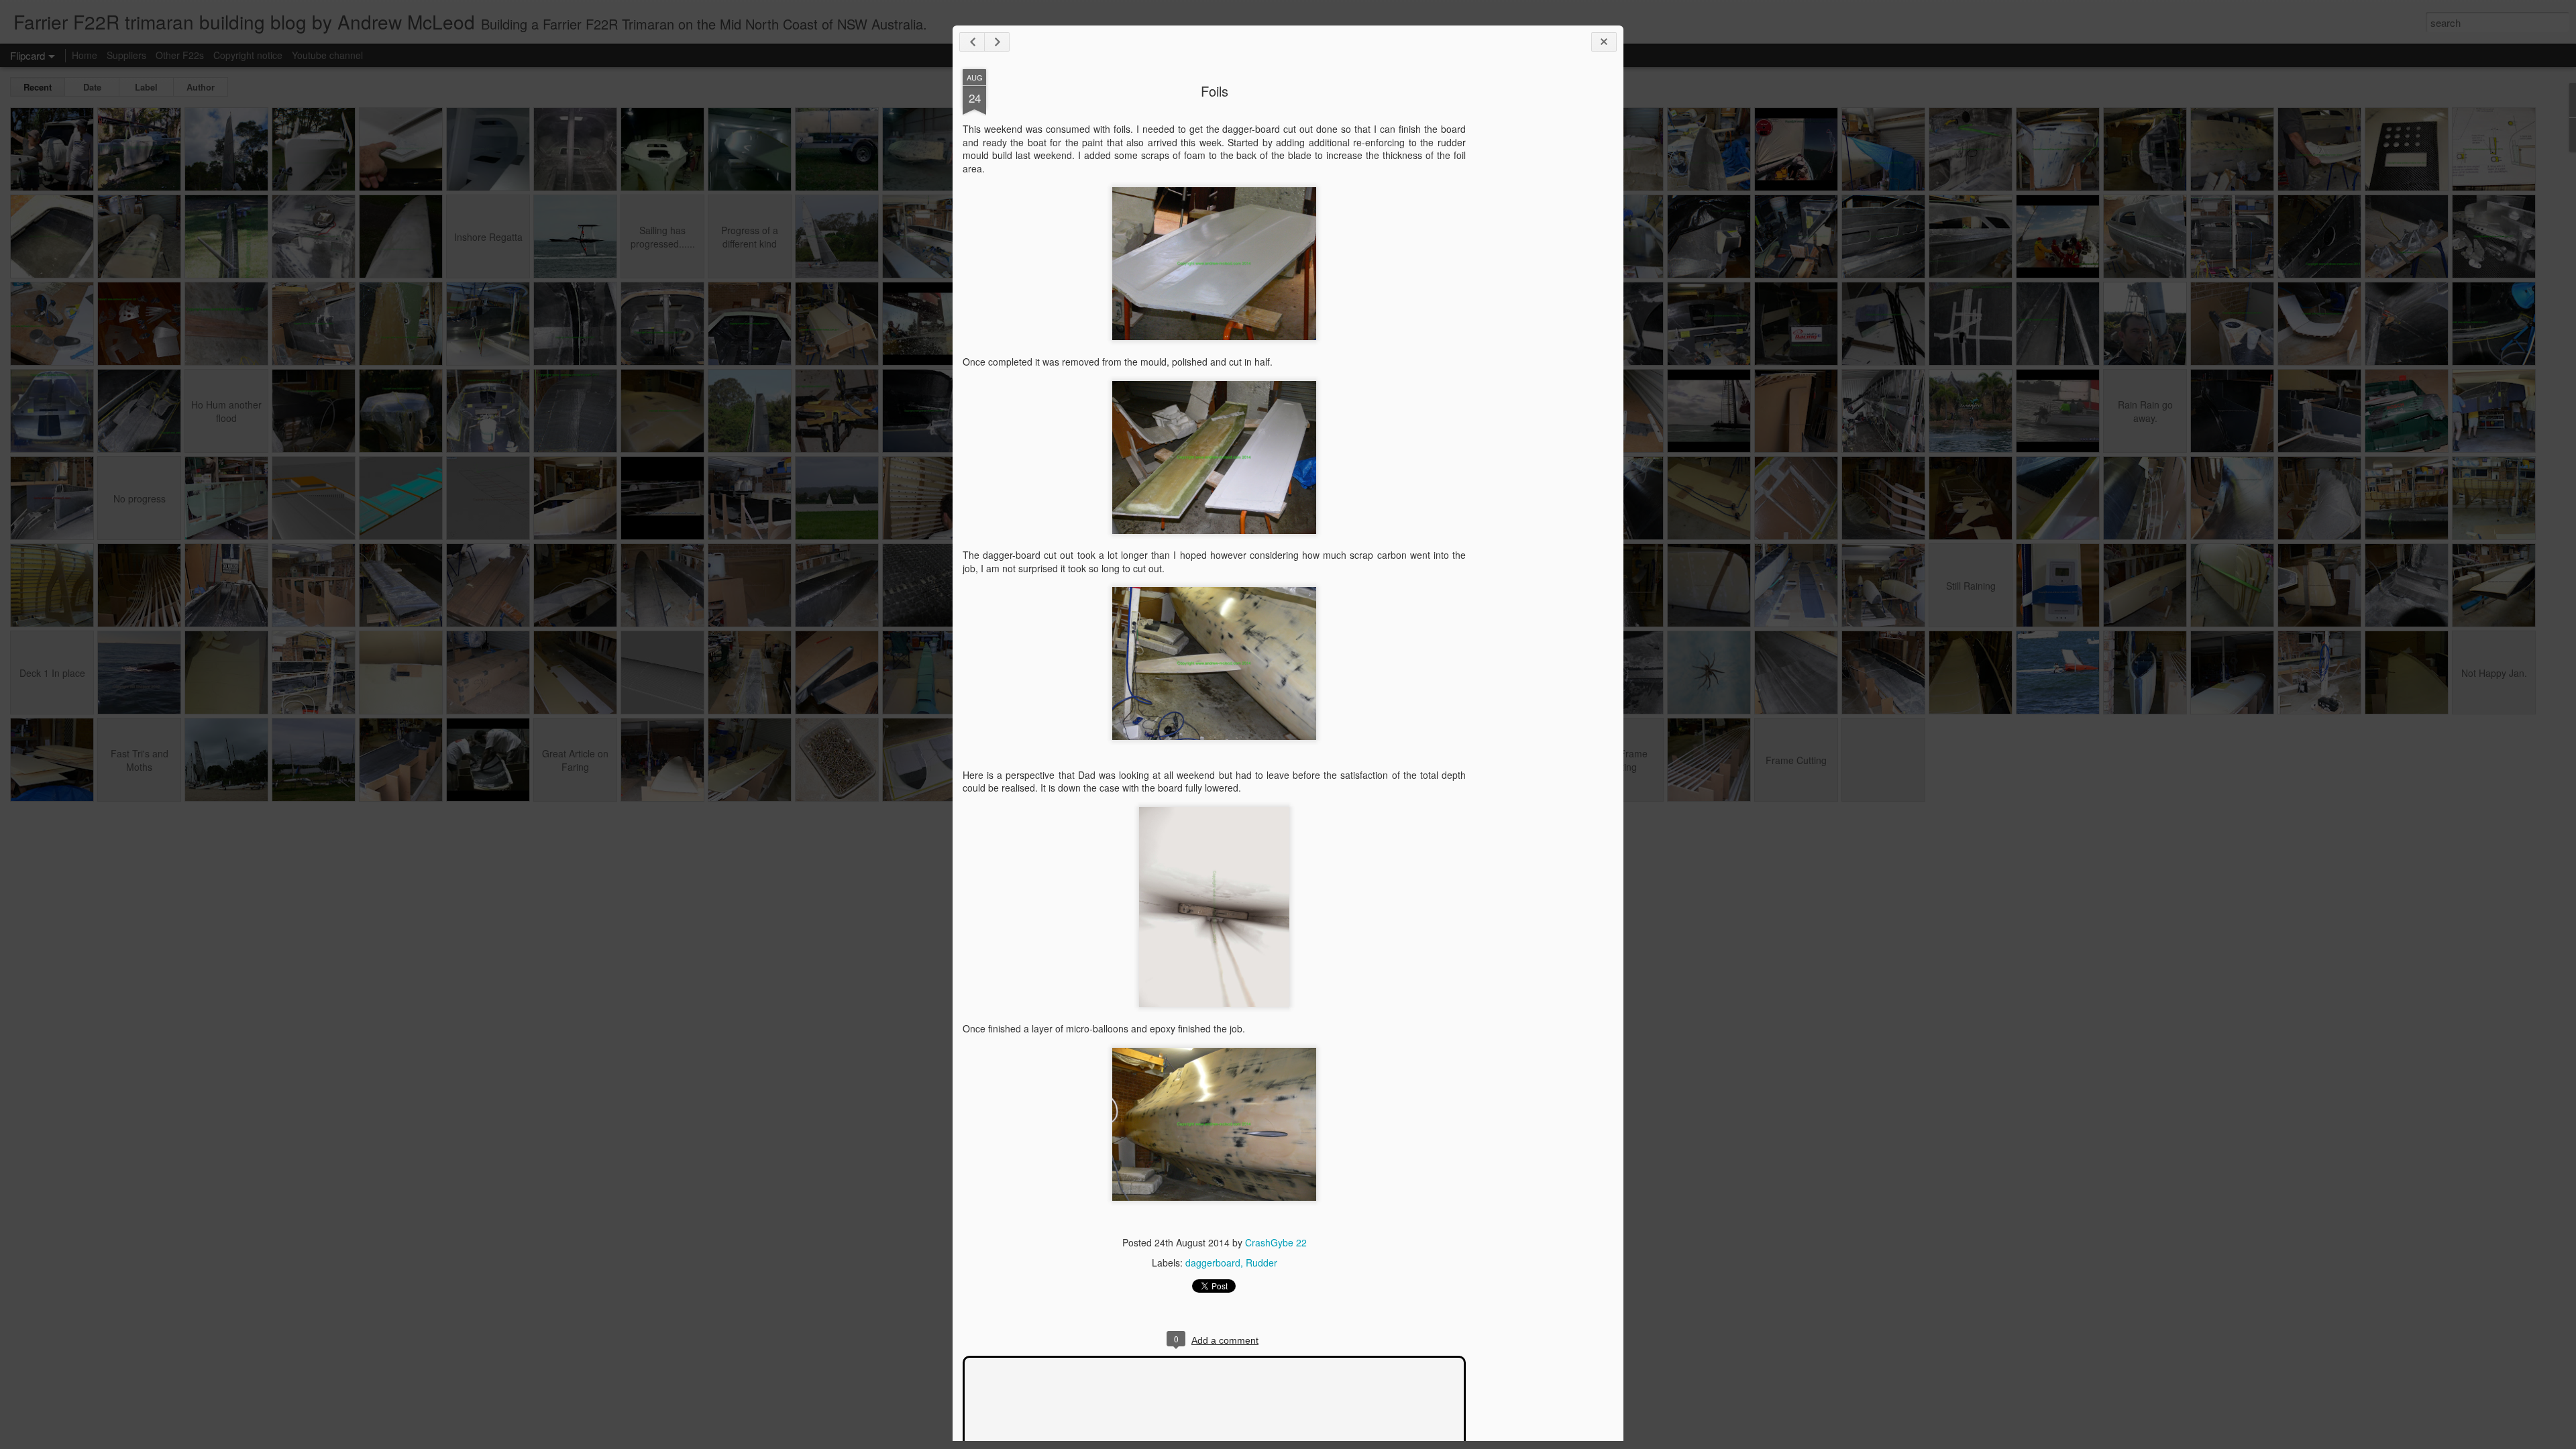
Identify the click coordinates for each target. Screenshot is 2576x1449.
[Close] (1604, 42)
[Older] (997, 42)
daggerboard (1213, 1263)
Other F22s (180, 55)
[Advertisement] (1540, 280)
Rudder (1262, 1263)
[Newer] (972, 42)
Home (85, 55)
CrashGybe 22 (1276, 1242)
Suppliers (126, 55)
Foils (1215, 91)
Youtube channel (327, 55)
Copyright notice (248, 55)
